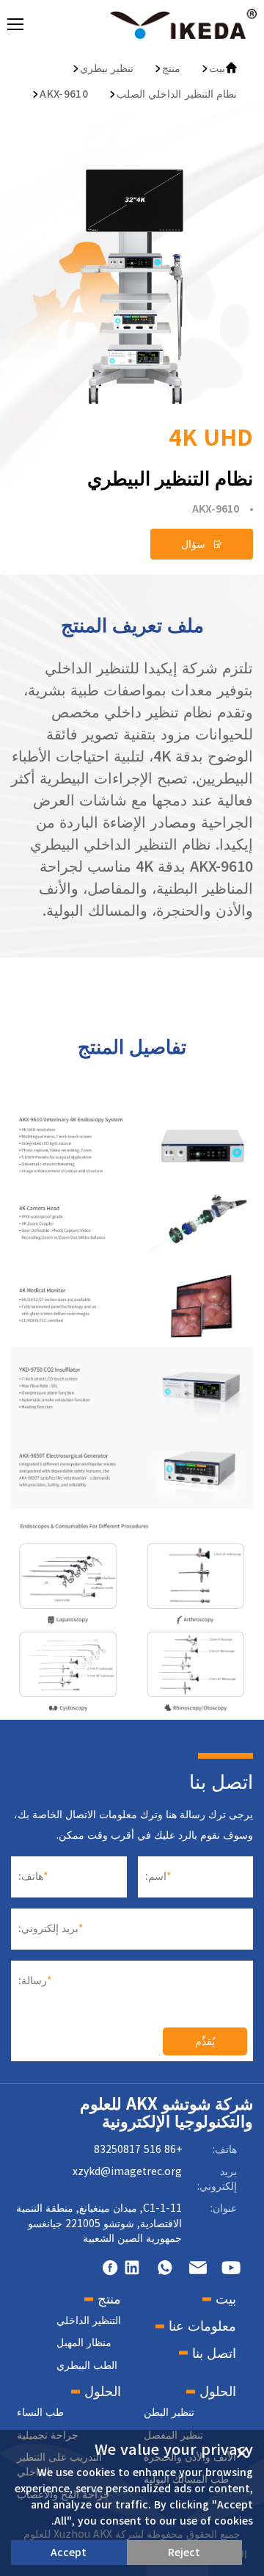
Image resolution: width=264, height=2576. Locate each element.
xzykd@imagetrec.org (127, 2171)
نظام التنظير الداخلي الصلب (177, 94)
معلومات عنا (202, 2326)
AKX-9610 (64, 94)
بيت (217, 68)
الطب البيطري (87, 2365)
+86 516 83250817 (138, 2149)
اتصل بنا (214, 2353)
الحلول (218, 2391)
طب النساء (40, 2412)
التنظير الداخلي (89, 2320)
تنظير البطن (169, 2412)
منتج (171, 68)
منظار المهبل (84, 2342)
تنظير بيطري (107, 68)
